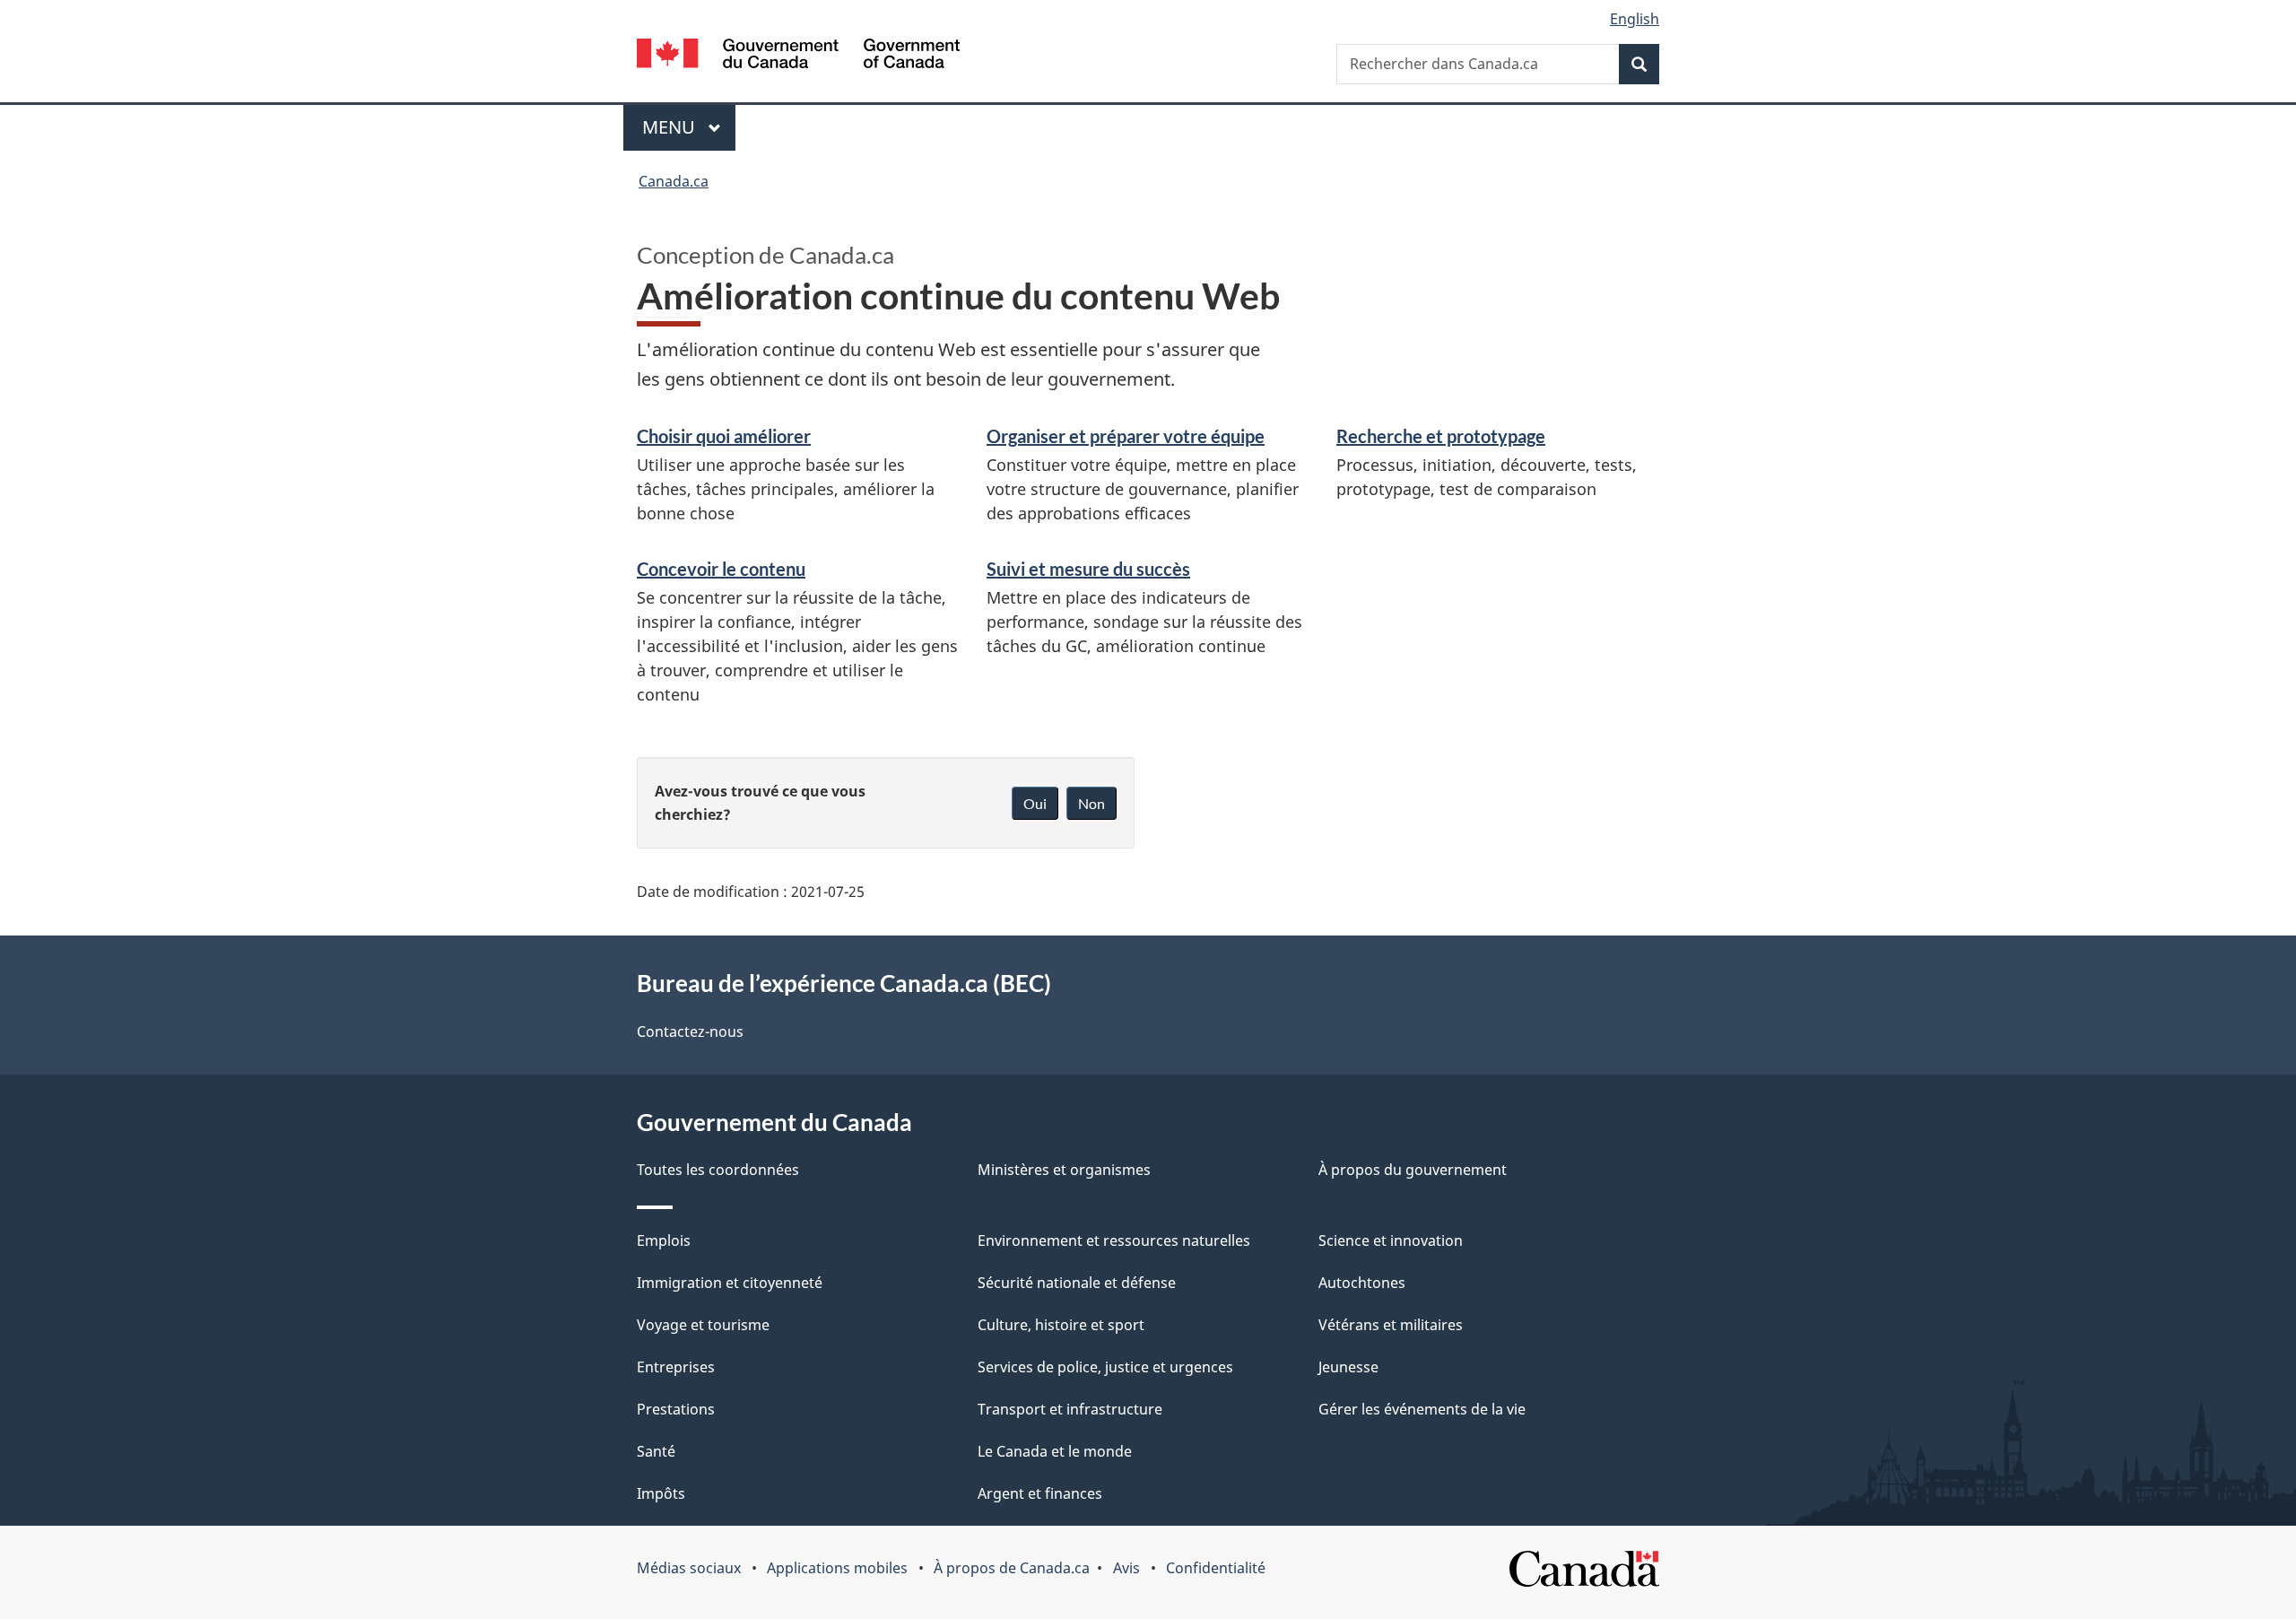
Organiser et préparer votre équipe (1126, 436)
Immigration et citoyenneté (730, 1283)
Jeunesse (1348, 1367)
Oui (1035, 803)
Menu (689, 127)
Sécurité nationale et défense (1077, 1283)
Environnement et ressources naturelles (1114, 1240)
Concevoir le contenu (721, 569)
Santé (656, 1451)
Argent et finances (1040, 1493)
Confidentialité (1216, 1568)
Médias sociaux (689, 1568)
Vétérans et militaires (1391, 1325)
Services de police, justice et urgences (1105, 1367)
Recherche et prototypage (1441, 436)
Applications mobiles (837, 1568)
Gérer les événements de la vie (1422, 1409)
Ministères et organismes (1064, 1170)
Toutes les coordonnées (718, 1170)
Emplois (664, 1240)
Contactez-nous (690, 1031)
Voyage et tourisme (703, 1325)
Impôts (661, 1493)
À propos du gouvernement (1413, 1170)
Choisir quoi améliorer (724, 436)
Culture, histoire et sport (1061, 1325)
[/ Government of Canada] (798, 56)
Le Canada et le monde (1055, 1451)
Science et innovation (1391, 1240)
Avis (1126, 1568)
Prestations (676, 1409)
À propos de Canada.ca (1012, 1568)
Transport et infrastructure (1070, 1409)
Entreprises (676, 1367)
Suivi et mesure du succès (1088, 569)
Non (1091, 803)
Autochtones (1362, 1283)
